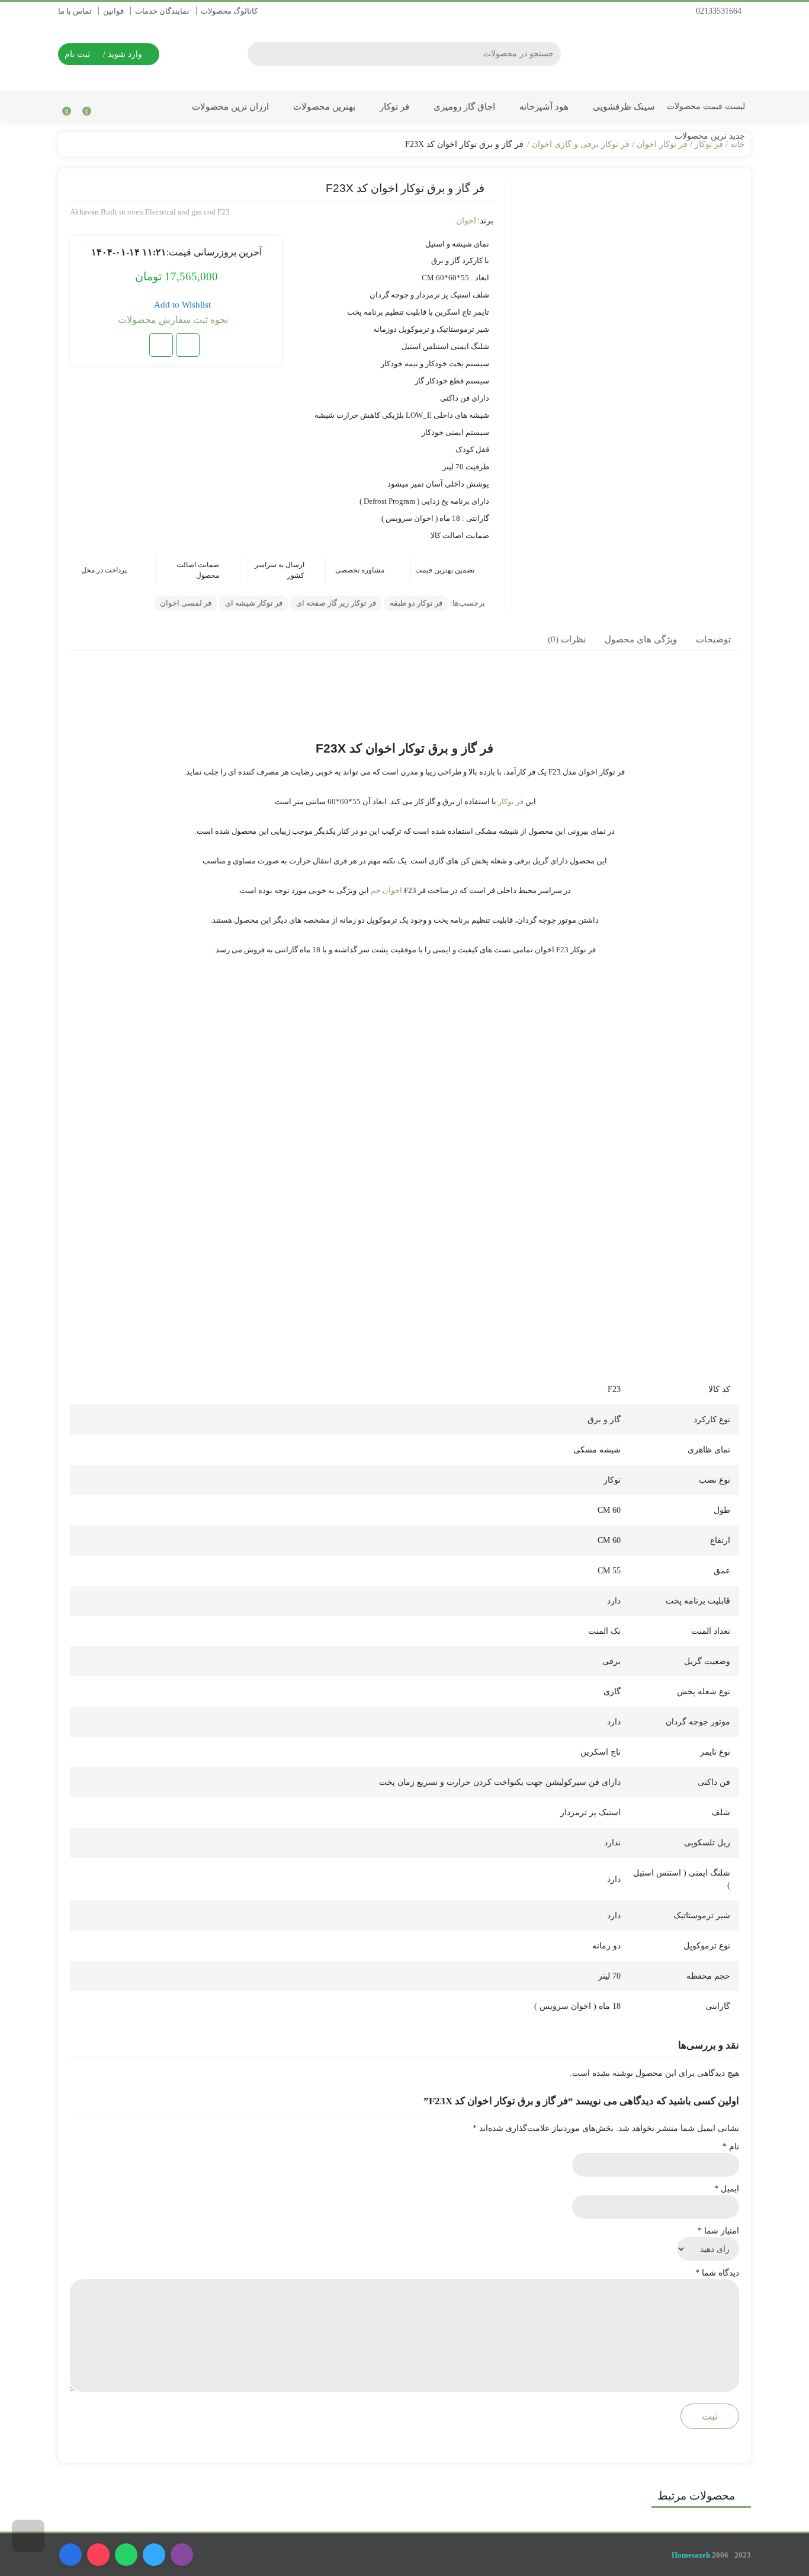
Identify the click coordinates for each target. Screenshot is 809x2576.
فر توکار (393, 106)
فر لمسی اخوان (186, 603)
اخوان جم (386, 890)
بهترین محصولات (323, 106)
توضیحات (713, 639)
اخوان (466, 221)
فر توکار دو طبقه (416, 603)
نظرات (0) (567, 639)
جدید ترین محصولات (709, 136)
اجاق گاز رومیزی (463, 106)
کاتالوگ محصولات (229, 11)
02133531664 (720, 11)
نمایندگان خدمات (162, 11)
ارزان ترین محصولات (229, 106)
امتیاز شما (718, 2231)
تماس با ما (75, 11)
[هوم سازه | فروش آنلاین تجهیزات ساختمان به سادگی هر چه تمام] (683, 54)
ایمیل (727, 2189)
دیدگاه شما (717, 2273)
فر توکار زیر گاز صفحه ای (336, 603)
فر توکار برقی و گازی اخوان (581, 144)
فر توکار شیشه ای (254, 603)
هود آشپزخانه (543, 106)
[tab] (713, 639)
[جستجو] (258, 54)
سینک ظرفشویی (623, 106)
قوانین (113, 11)
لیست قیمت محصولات (706, 106)
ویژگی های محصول (641, 639)
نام (731, 2147)
